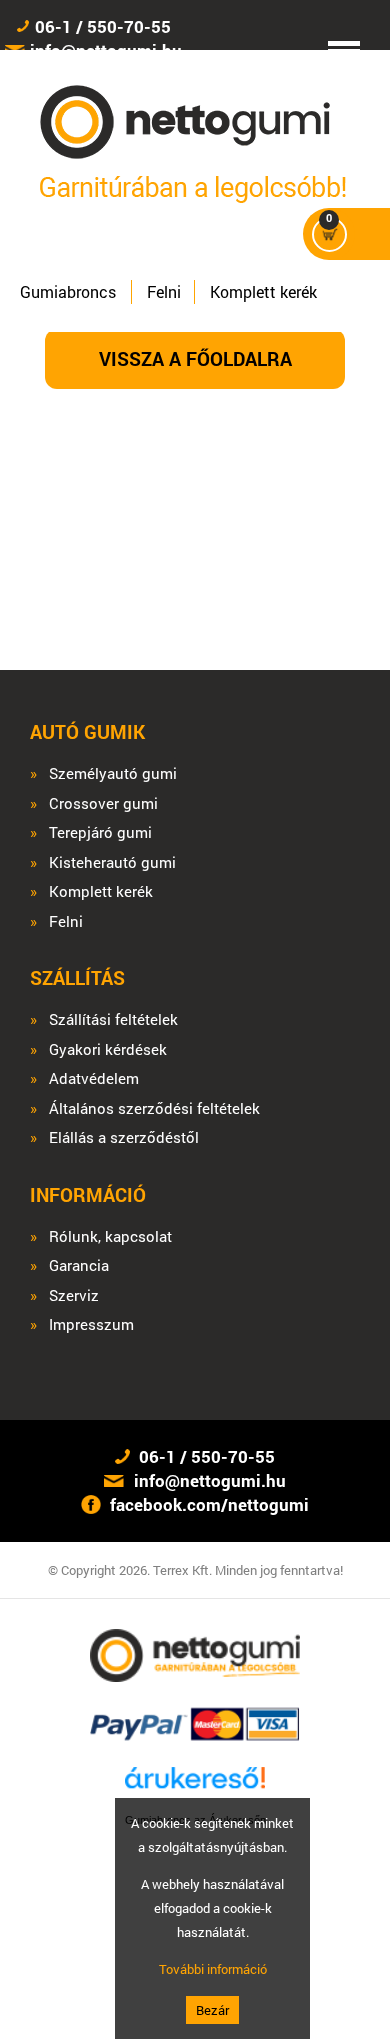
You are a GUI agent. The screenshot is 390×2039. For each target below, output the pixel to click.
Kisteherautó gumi (112, 862)
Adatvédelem (94, 1078)
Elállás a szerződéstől (124, 1137)
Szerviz (74, 1295)
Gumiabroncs (68, 291)
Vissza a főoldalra (195, 358)
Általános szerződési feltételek (154, 1108)
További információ (213, 1969)
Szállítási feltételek (113, 1019)
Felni (164, 291)
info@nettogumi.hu (210, 1480)
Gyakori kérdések (108, 1049)
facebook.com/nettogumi (209, 1504)
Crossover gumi (103, 803)
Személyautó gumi (113, 773)
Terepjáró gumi (100, 832)
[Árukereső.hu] (195, 1786)
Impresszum (91, 1324)
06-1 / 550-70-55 (103, 26)
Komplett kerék (263, 291)
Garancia (79, 1265)
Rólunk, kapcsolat (110, 1236)
